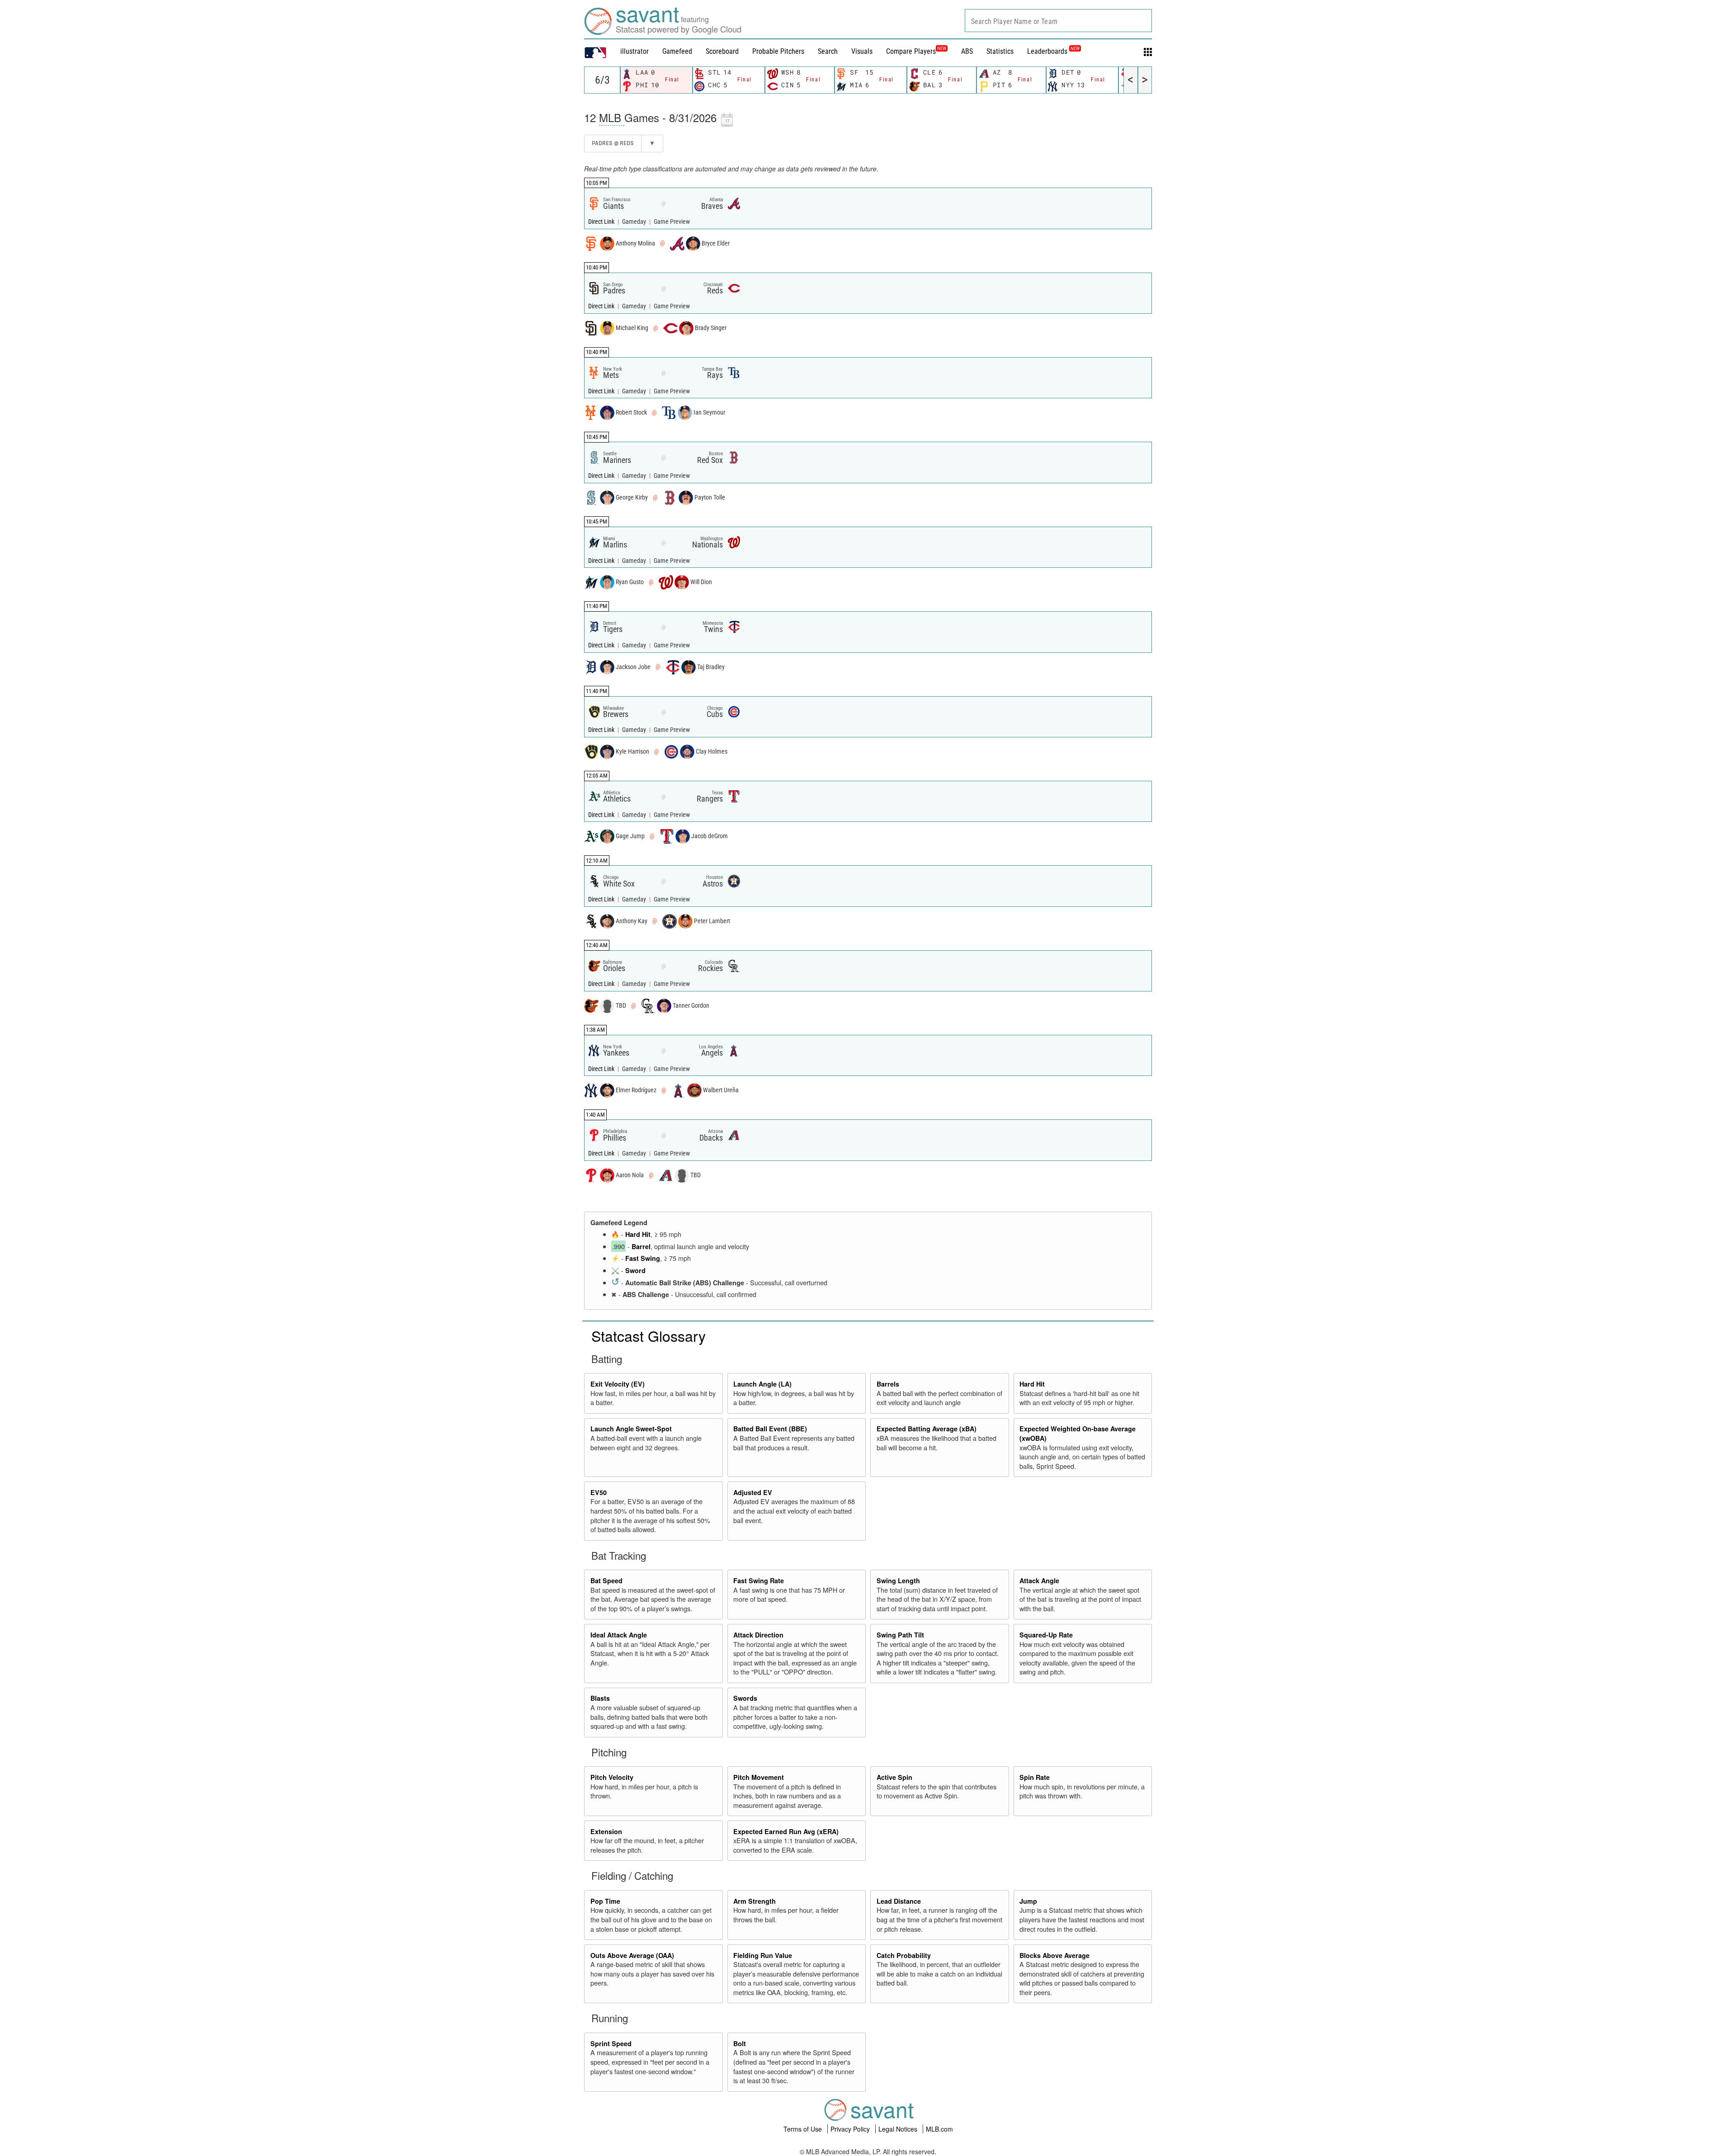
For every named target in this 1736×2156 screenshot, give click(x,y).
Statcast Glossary (649, 1335)
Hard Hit (638, 1234)
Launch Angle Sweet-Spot (631, 1429)
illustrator (634, 51)
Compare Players (911, 51)
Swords (745, 1698)
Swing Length (898, 1580)
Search (828, 51)
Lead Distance (899, 1901)
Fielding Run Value (763, 1955)
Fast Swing (643, 1258)
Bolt (740, 2043)
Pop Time (605, 1901)
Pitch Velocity (612, 1777)
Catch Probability (904, 1955)
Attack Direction (758, 1635)
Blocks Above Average (1054, 1955)
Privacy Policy (851, 2129)
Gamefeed (677, 51)
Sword (635, 1270)
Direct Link (602, 222)
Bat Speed (606, 1580)
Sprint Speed (611, 2043)
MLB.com (939, 2129)
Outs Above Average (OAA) (632, 1955)
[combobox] (1058, 21)
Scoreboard (722, 51)
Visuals (862, 51)
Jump (1028, 1901)
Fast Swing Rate (759, 1580)
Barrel (641, 1246)
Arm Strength (755, 1901)
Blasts (600, 1698)
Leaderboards (1053, 51)
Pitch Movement (759, 1777)
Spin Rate (1035, 1777)
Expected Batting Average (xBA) (927, 1429)
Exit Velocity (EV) (618, 1384)
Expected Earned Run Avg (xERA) (786, 1831)
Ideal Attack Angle (619, 1635)
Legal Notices (899, 2129)
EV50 (599, 1492)
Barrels (888, 1384)
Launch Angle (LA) (762, 1384)
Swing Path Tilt (900, 1635)
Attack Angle (1039, 1580)
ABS (967, 51)
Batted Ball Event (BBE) (770, 1429)
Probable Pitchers (778, 51)
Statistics (1000, 51)
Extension (606, 1831)
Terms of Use (804, 2129)
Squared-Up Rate (1046, 1635)
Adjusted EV (753, 1492)
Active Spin (894, 1777)
